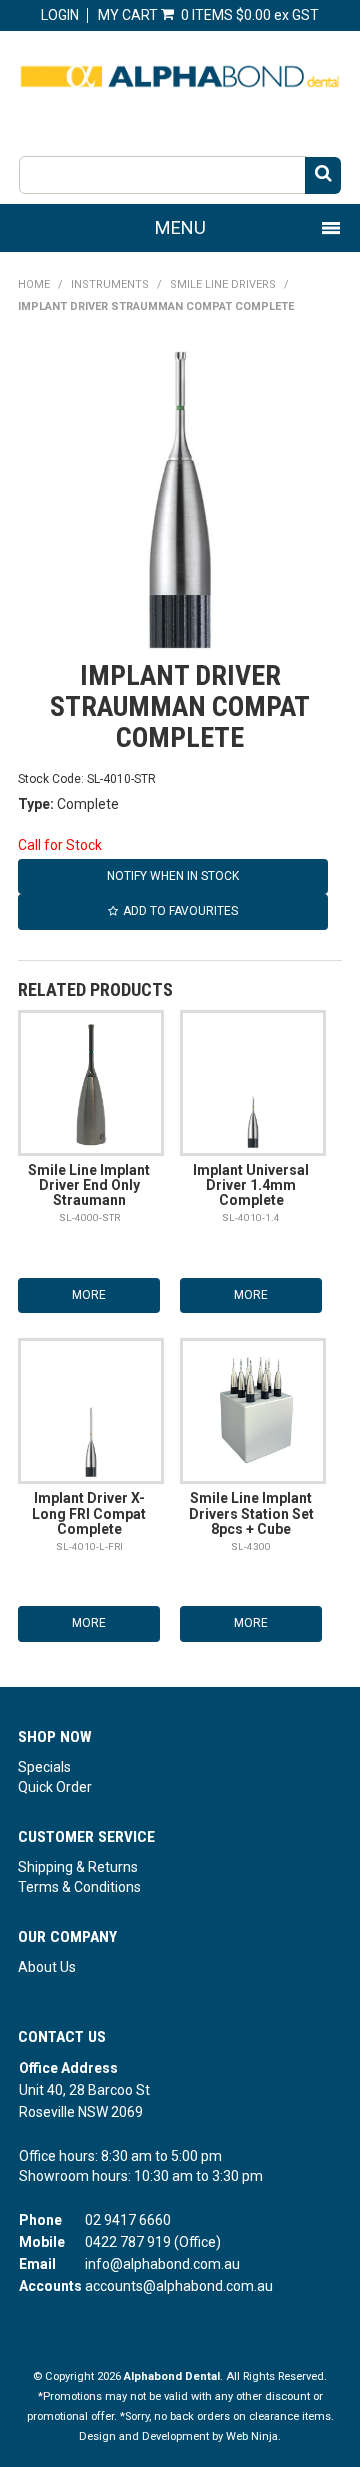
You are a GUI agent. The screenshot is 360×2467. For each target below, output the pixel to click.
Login (60, 15)
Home (34, 284)
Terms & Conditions (79, 1887)
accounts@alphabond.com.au (179, 2286)
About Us (47, 1967)
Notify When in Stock (173, 876)
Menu (180, 227)
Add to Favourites (180, 911)
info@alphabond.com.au (162, 2264)
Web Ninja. (253, 2436)
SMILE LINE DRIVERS (223, 284)
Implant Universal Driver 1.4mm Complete (251, 1185)
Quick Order (55, 1787)
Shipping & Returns (78, 1867)
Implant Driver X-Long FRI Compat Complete (89, 1513)
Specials (44, 1767)
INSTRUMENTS (110, 284)
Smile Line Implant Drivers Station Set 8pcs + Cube (251, 1513)
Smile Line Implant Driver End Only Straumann (89, 1185)
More (89, 1295)
